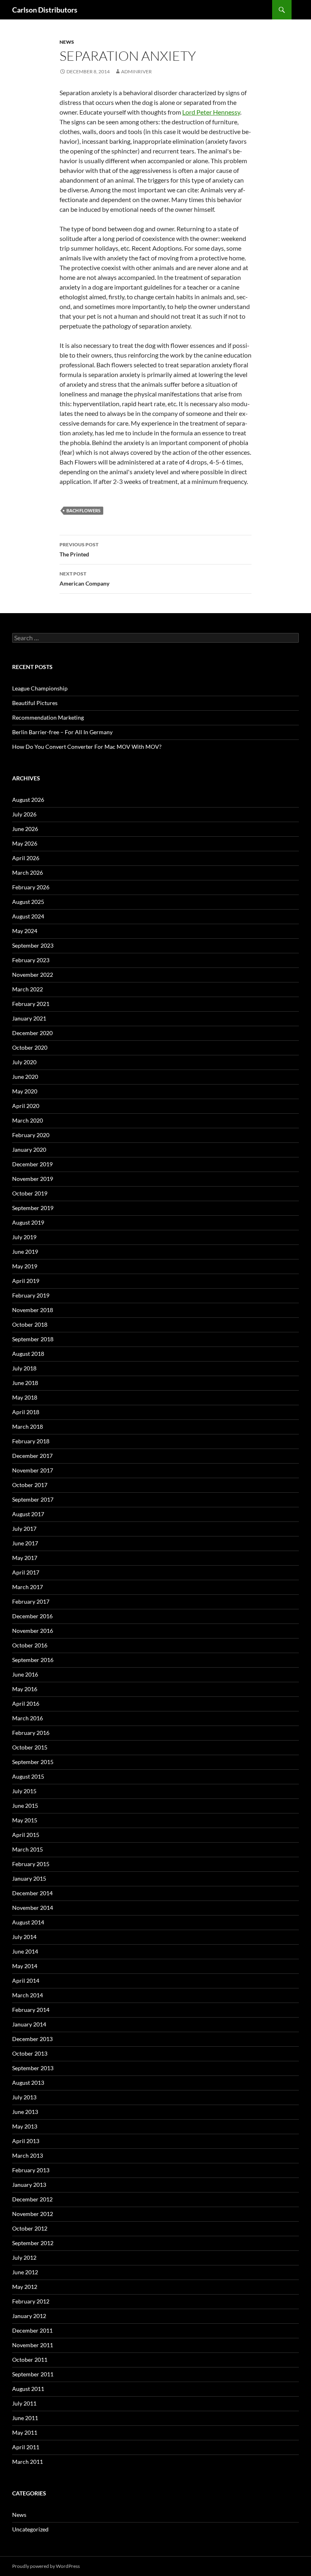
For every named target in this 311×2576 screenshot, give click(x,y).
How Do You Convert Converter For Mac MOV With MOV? (87, 747)
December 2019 (32, 1164)
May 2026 (25, 843)
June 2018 (25, 1383)
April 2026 (26, 858)
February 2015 (31, 1864)
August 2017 (28, 1514)
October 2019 (30, 1193)
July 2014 (24, 1937)
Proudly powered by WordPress (46, 2566)
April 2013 (26, 2141)
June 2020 (25, 1077)
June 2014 (25, 1951)
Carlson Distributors (45, 10)
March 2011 (28, 2462)
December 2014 (32, 1893)
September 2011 (33, 2374)
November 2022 (33, 975)
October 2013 (30, 2053)
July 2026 (24, 814)
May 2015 (25, 1820)
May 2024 (25, 931)
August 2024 (28, 916)
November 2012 (33, 2214)
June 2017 (25, 1543)
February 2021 (31, 1004)
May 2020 (25, 1091)
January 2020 (29, 1150)
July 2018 (24, 1368)
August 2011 (28, 2389)
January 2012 (29, 2316)
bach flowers (83, 510)
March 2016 (28, 1718)
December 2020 (32, 1033)
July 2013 (24, 2097)
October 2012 (30, 2228)
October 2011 (30, 2360)
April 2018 (26, 1412)
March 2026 (28, 873)
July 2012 (24, 2257)
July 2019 (24, 1237)
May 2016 (25, 1689)
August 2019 (28, 1222)
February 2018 (31, 1441)
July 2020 (24, 1062)
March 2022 (28, 989)
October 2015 (30, 1747)
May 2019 (25, 1266)
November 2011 (33, 2345)
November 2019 (33, 1179)
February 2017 (31, 1601)
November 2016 (33, 1631)
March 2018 (28, 1426)
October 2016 (30, 1645)
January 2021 (29, 1018)
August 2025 (28, 902)
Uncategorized (30, 2529)
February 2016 (31, 1733)
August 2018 (28, 1354)
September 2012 (33, 2243)
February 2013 (31, 2170)
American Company (84, 579)
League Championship (40, 688)
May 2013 (25, 2126)
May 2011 (25, 2432)
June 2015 (25, 1806)
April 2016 (26, 1703)
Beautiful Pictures (35, 703)
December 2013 (32, 2039)
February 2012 (31, 2301)
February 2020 (31, 1135)
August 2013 (28, 2083)
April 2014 (26, 1980)
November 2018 (33, 1310)
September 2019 (33, 1208)
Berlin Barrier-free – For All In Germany (62, 732)
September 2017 (33, 1499)
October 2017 (30, 1485)
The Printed (79, 550)
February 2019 (31, 1295)
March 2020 (28, 1120)
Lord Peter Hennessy (211, 112)
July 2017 (24, 1529)
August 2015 (28, 1776)
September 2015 (33, 1762)
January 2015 (29, 1878)
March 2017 (28, 1587)
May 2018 (25, 1397)
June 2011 (25, 2418)
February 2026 (31, 887)
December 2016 (32, 1616)
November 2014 (33, 1908)
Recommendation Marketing (48, 717)
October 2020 (30, 1047)
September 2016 (33, 1660)
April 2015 (26, 1835)
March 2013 (28, 2155)
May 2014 (25, 1966)
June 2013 (25, 2112)
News (67, 42)
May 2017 (25, 1558)
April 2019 (26, 1281)
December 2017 (32, 1456)
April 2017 (26, 1572)
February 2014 (31, 2010)
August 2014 (28, 1922)
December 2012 (32, 2199)
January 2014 (29, 2024)
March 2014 (28, 1995)
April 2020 (26, 1106)
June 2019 (25, 1252)
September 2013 (33, 2068)
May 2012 (25, 2287)
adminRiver (136, 71)
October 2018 (30, 1324)
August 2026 (28, 800)
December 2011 (32, 2330)
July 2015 (24, 1791)
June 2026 (25, 829)
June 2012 (25, 2272)
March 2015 (28, 1849)
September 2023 (33, 945)
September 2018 (33, 1339)
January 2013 (29, 2185)
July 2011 (24, 2403)
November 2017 (33, 1470)
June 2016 (25, 1674)
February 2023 (31, 960)
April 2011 (26, 2447)
